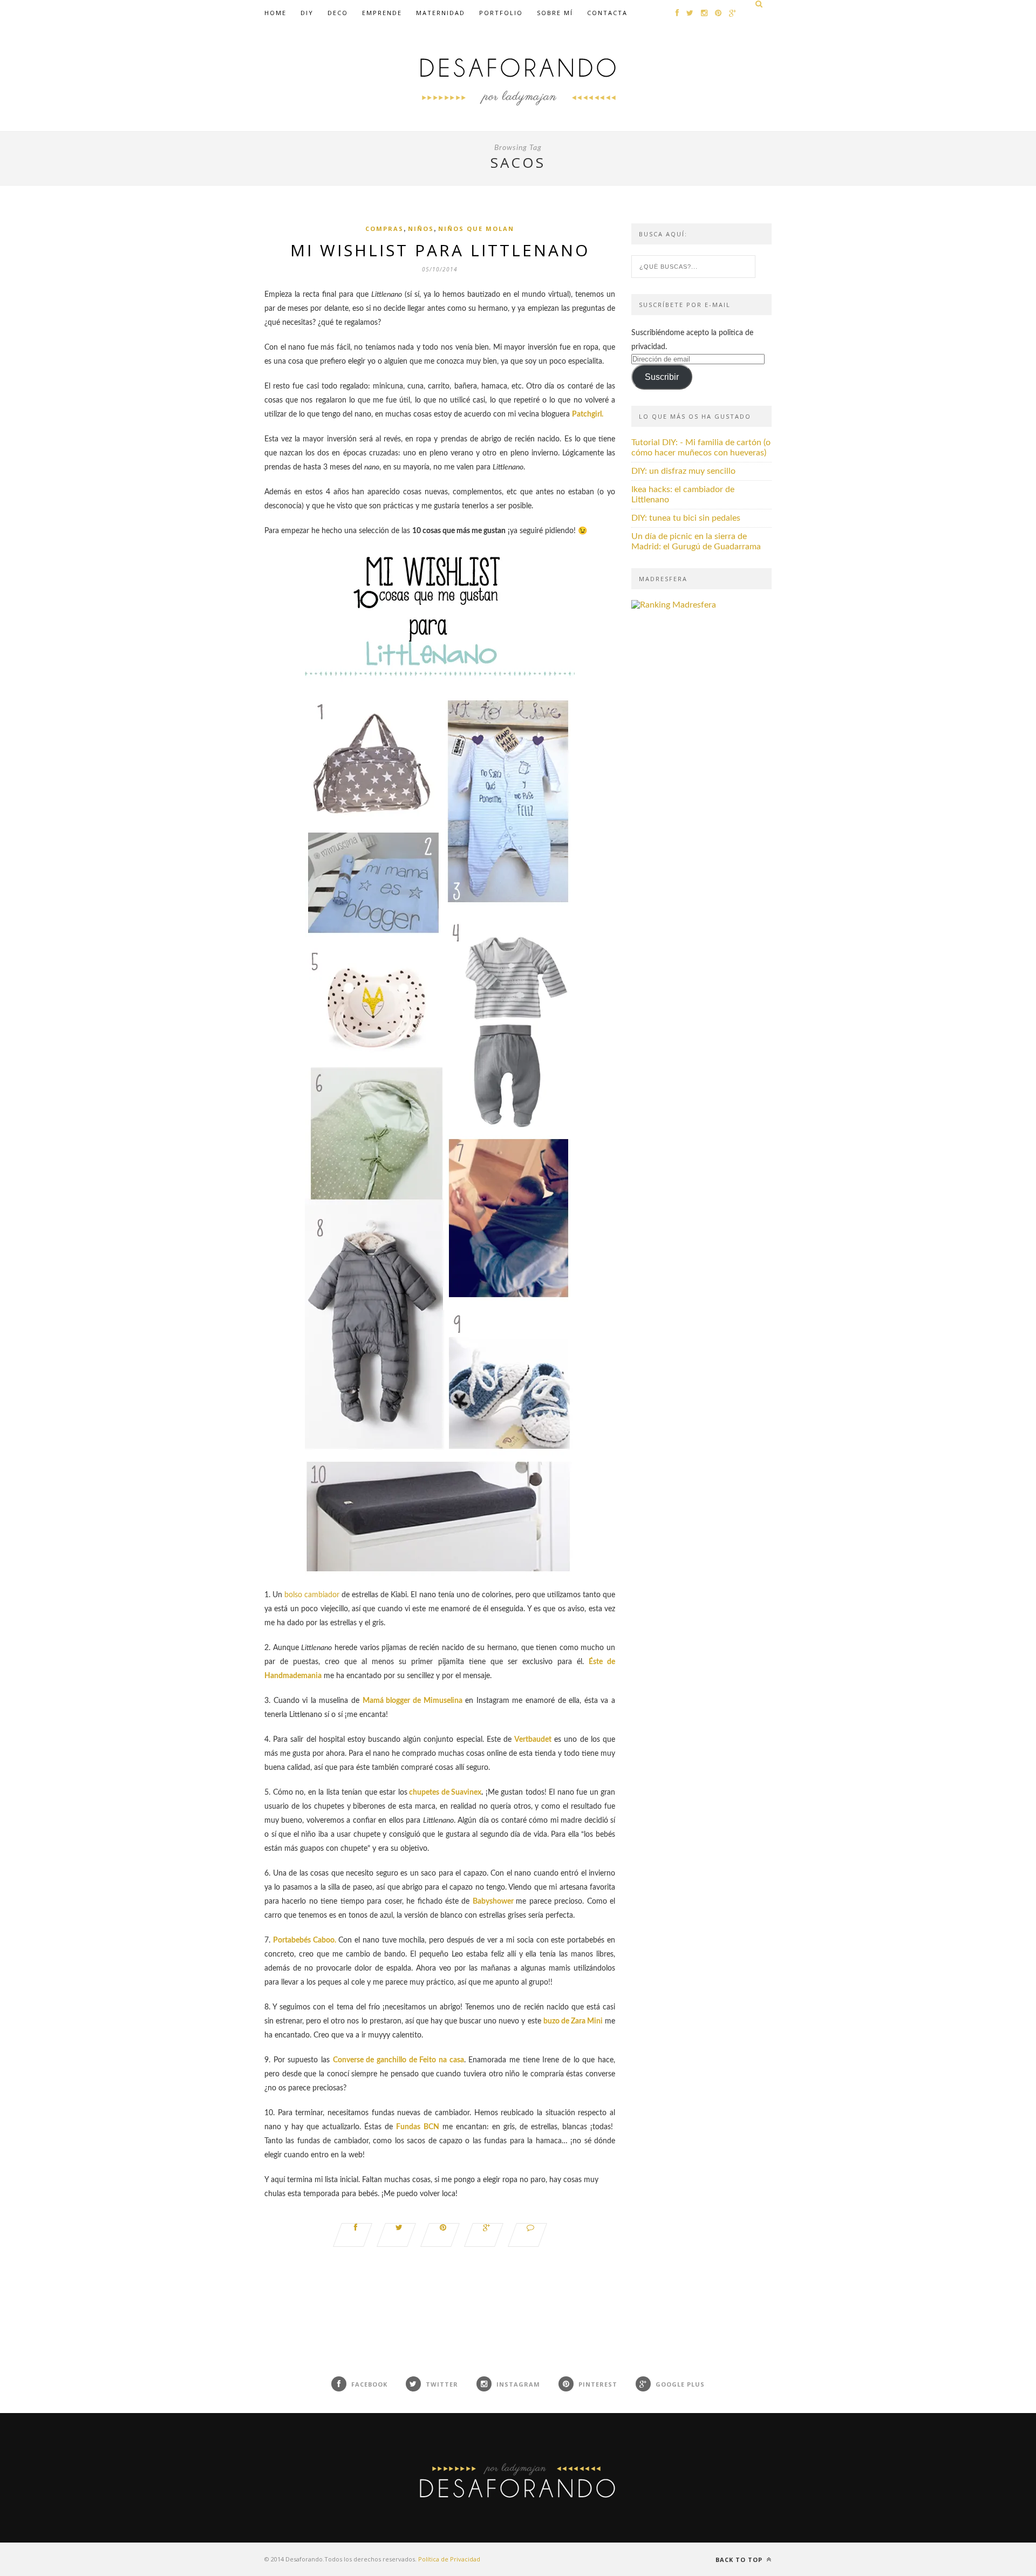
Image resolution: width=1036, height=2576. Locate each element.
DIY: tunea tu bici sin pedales (686, 518)
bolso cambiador (312, 1595)
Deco (338, 13)
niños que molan (476, 229)
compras (384, 229)
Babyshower (493, 1902)
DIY (307, 13)
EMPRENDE (382, 13)
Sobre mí (555, 13)
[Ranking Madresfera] (674, 605)
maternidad (441, 13)
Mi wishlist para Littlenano (440, 250)
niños (421, 229)
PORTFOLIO (501, 13)
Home (275, 13)
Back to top (740, 2560)
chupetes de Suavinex (445, 1793)
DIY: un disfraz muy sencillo (683, 471)
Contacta (607, 13)
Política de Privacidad (449, 2559)
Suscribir (662, 377)
